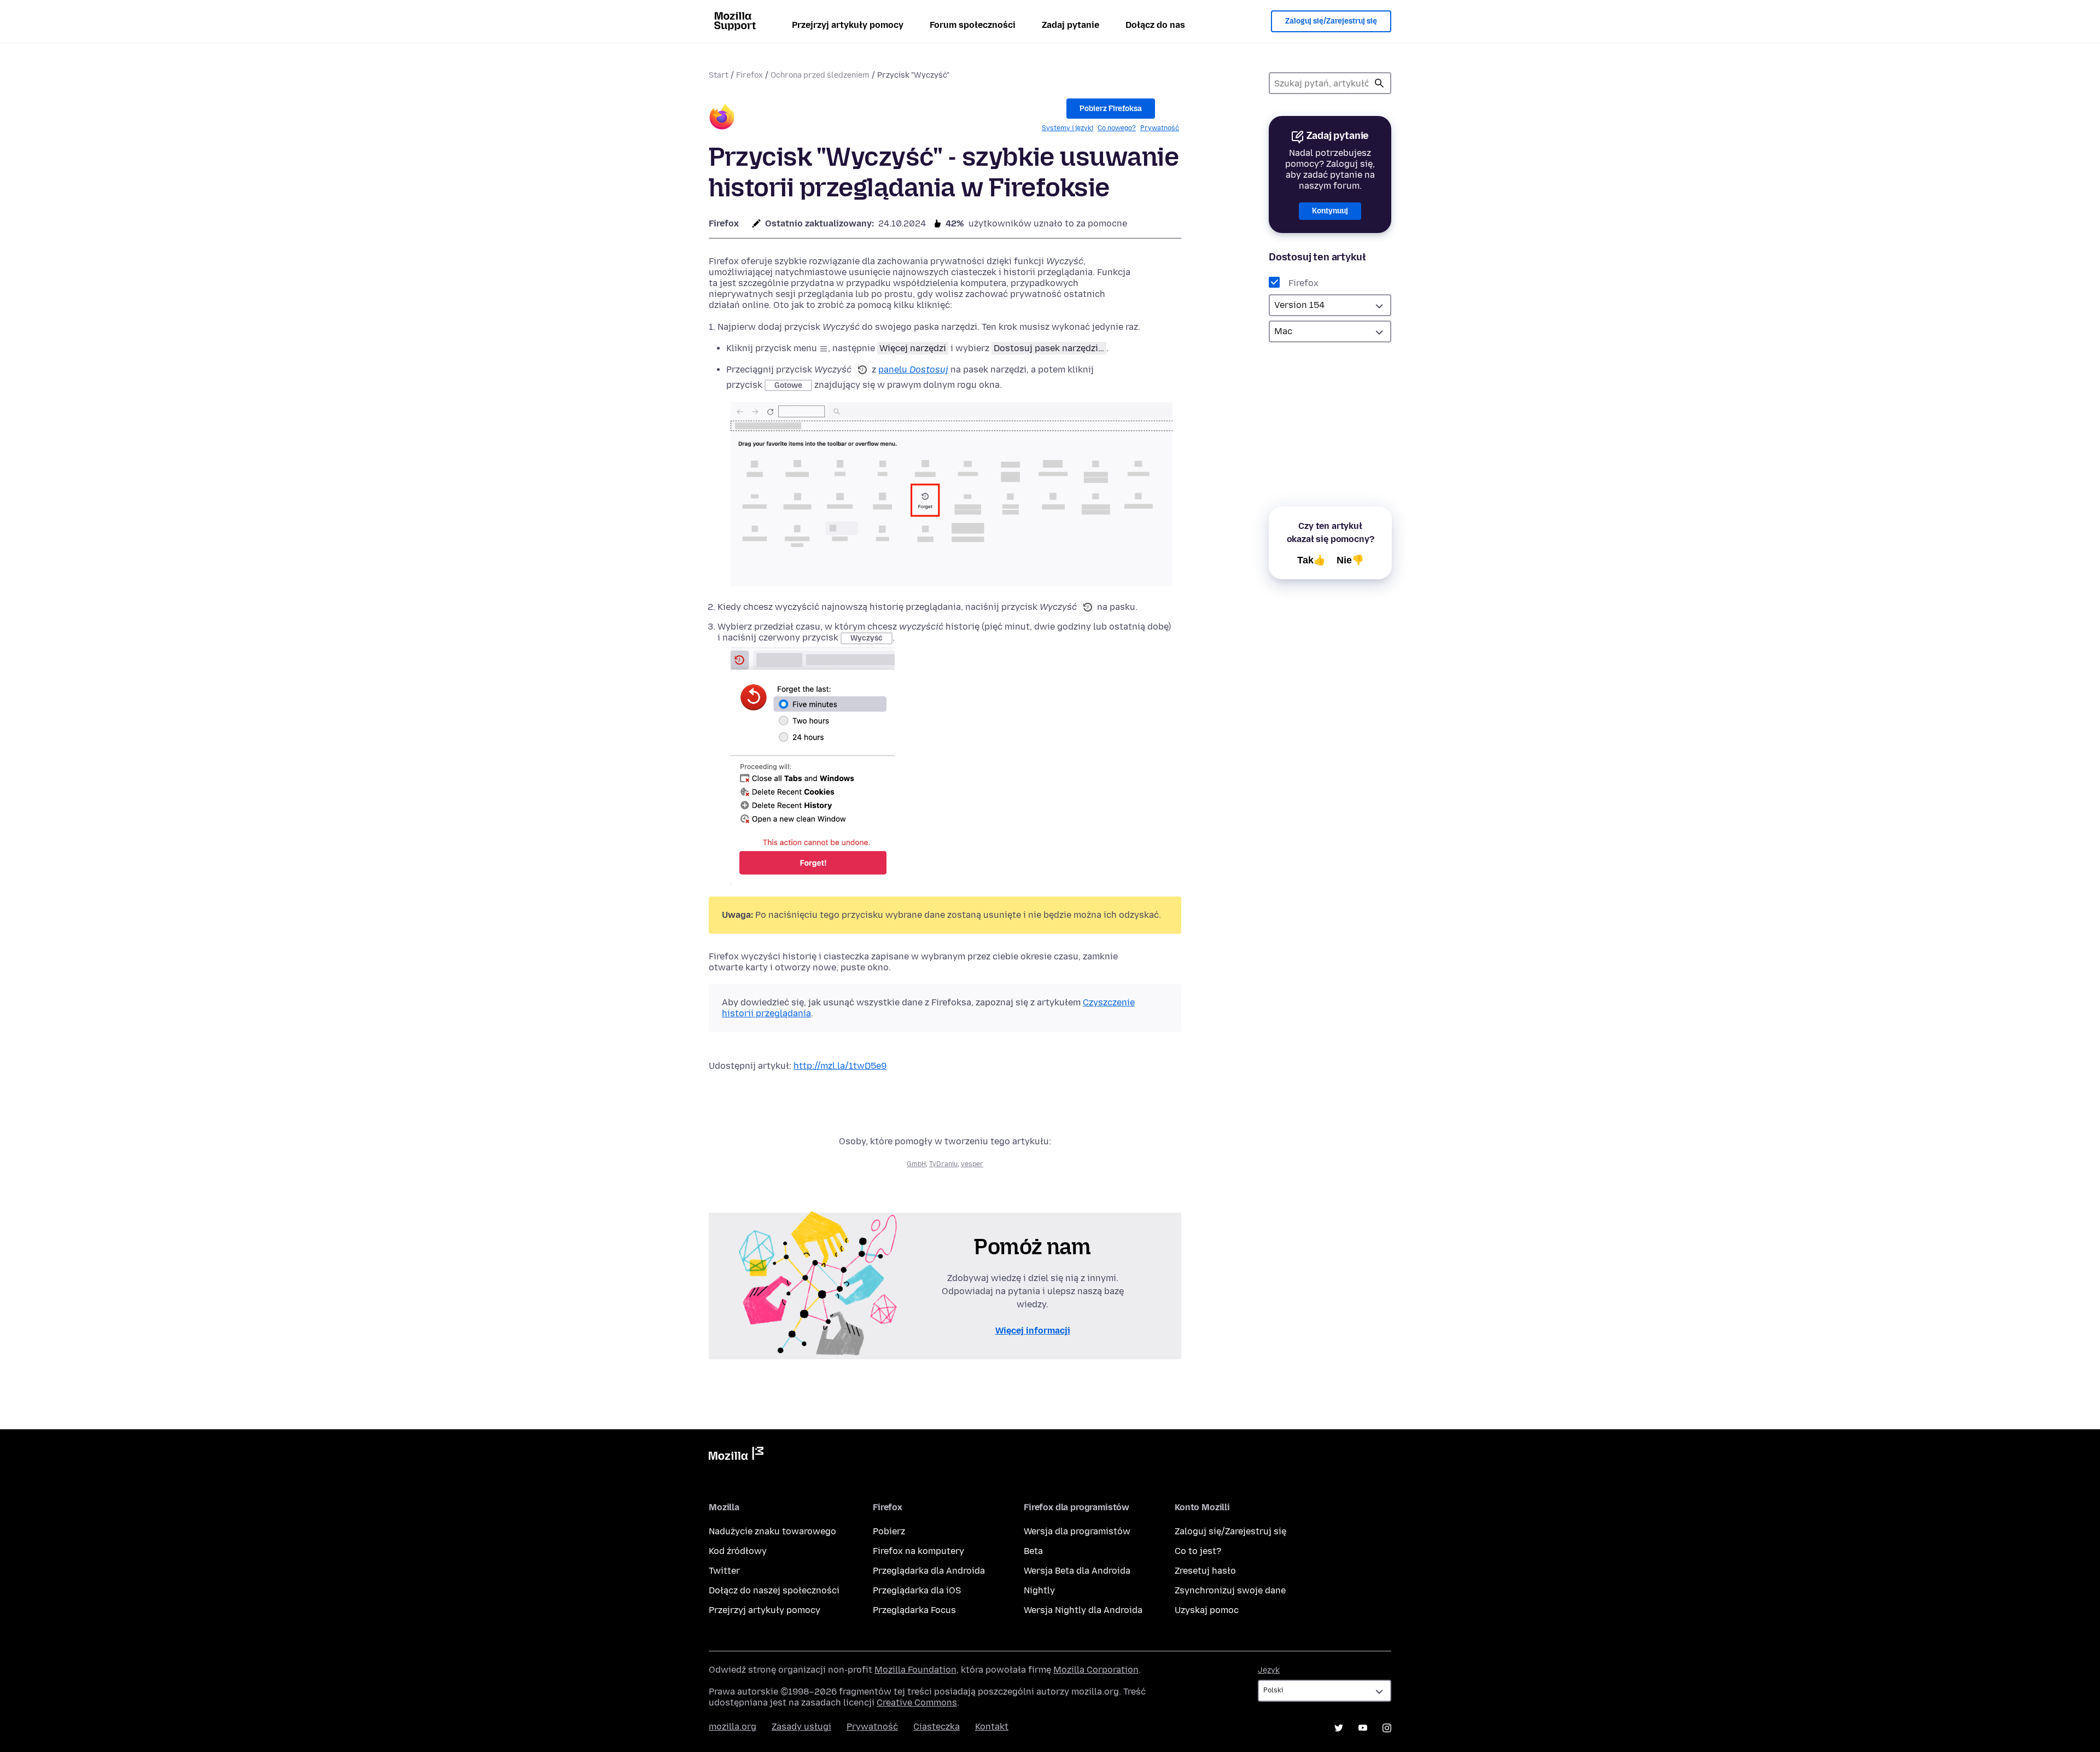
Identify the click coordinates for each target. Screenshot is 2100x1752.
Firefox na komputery (918, 1551)
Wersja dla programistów (1077, 1531)
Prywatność (1160, 128)
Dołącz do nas (1155, 25)
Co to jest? (1198, 1551)
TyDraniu (943, 1164)
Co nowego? (1117, 128)
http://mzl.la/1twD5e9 (840, 1066)
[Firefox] (722, 118)
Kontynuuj (1330, 211)
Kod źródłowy (738, 1551)
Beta (1033, 1551)
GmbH (916, 1164)
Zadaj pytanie (1071, 25)
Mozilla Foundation (915, 1670)
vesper (972, 1164)
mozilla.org (733, 1727)
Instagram (1387, 1728)
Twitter (724, 1571)
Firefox (749, 75)
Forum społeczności (973, 25)
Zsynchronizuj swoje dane (1230, 1590)
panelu (913, 369)
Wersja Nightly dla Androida (1083, 1610)
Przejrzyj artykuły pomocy (848, 25)
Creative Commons (917, 1702)
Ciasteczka (937, 1727)
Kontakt (992, 1727)
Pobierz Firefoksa (1111, 109)
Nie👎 (1350, 560)
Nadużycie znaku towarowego (772, 1531)
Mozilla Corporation (1096, 1670)
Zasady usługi (801, 1727)
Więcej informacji (1033, 1331)
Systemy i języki (1067, 128)
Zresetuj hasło (1205, 1571)
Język (1269, 1670)
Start (719, 75)
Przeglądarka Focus (914, 1610)
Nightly (1039, 1590)
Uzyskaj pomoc (1207, 1610)
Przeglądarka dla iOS (917, 1590)
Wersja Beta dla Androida (1077, 1571)
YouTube (1363, 1728)
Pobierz (889, 1531)
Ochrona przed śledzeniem (820, 75)
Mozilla (736, 1456)
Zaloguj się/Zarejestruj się (1331, 21)
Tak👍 (1311, 560)
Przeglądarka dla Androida (929, 1571)
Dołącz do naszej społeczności (774, 1590)
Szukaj (1379, 83)
